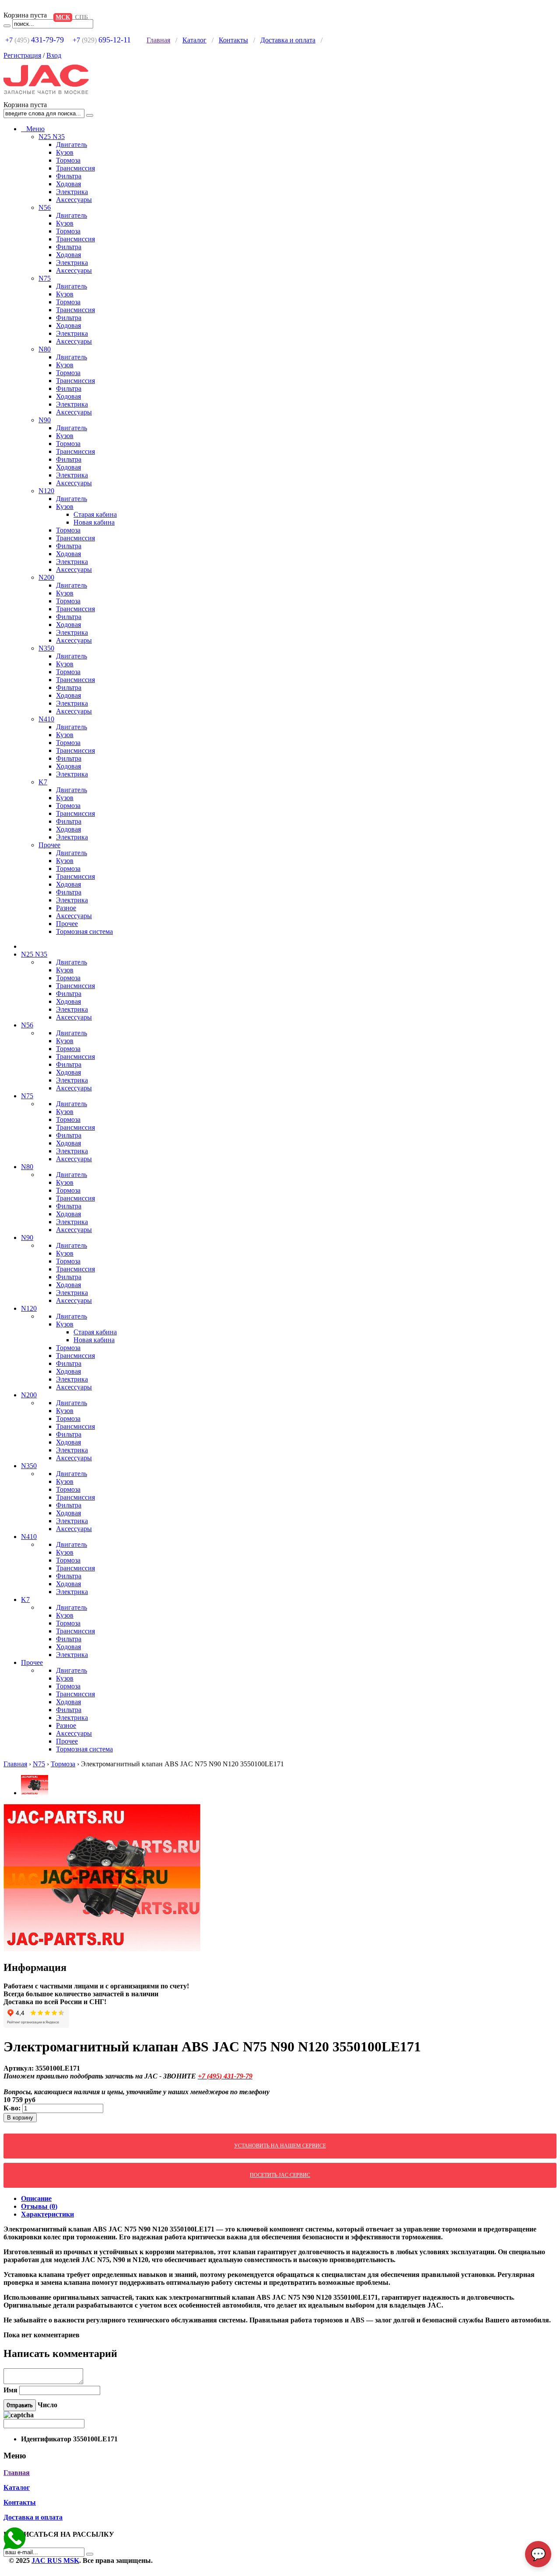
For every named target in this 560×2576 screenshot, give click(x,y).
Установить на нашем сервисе (280, 2146)
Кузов (65, 152)
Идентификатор (46, 2439)
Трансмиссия (75, 168)
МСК (63, 17)
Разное (66, 908)
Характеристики (47, 2214)
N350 (46, 648)
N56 (45, 207)
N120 (46, 491)
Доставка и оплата (288, 40)
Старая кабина (95, 514)
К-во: (13, 2108)
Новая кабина (94, 522)
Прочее (49, 845)
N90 (45, 420)
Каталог (194, 40)
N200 (46, 577)
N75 (45, 278)
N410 (46, 719)
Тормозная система (84, 931)
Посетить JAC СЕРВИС (280, 2175)
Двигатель (72, 144)
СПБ (81, 17)
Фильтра (69, 176)
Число (47, 2405)
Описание (36, 2198)
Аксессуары (74, 200)
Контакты (233, 40)
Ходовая (68, 184)
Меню (33, 129)
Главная (158, 40)
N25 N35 (52, 137)
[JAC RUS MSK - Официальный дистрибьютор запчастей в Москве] (51, 97)
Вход (54, 55)
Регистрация (22, 55)
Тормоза (68, 160)
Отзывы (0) (39, 2206)
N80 (45, 349)
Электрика (72, 192)
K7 (43, 782)
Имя (10, 2390)
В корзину (20, 2118)
